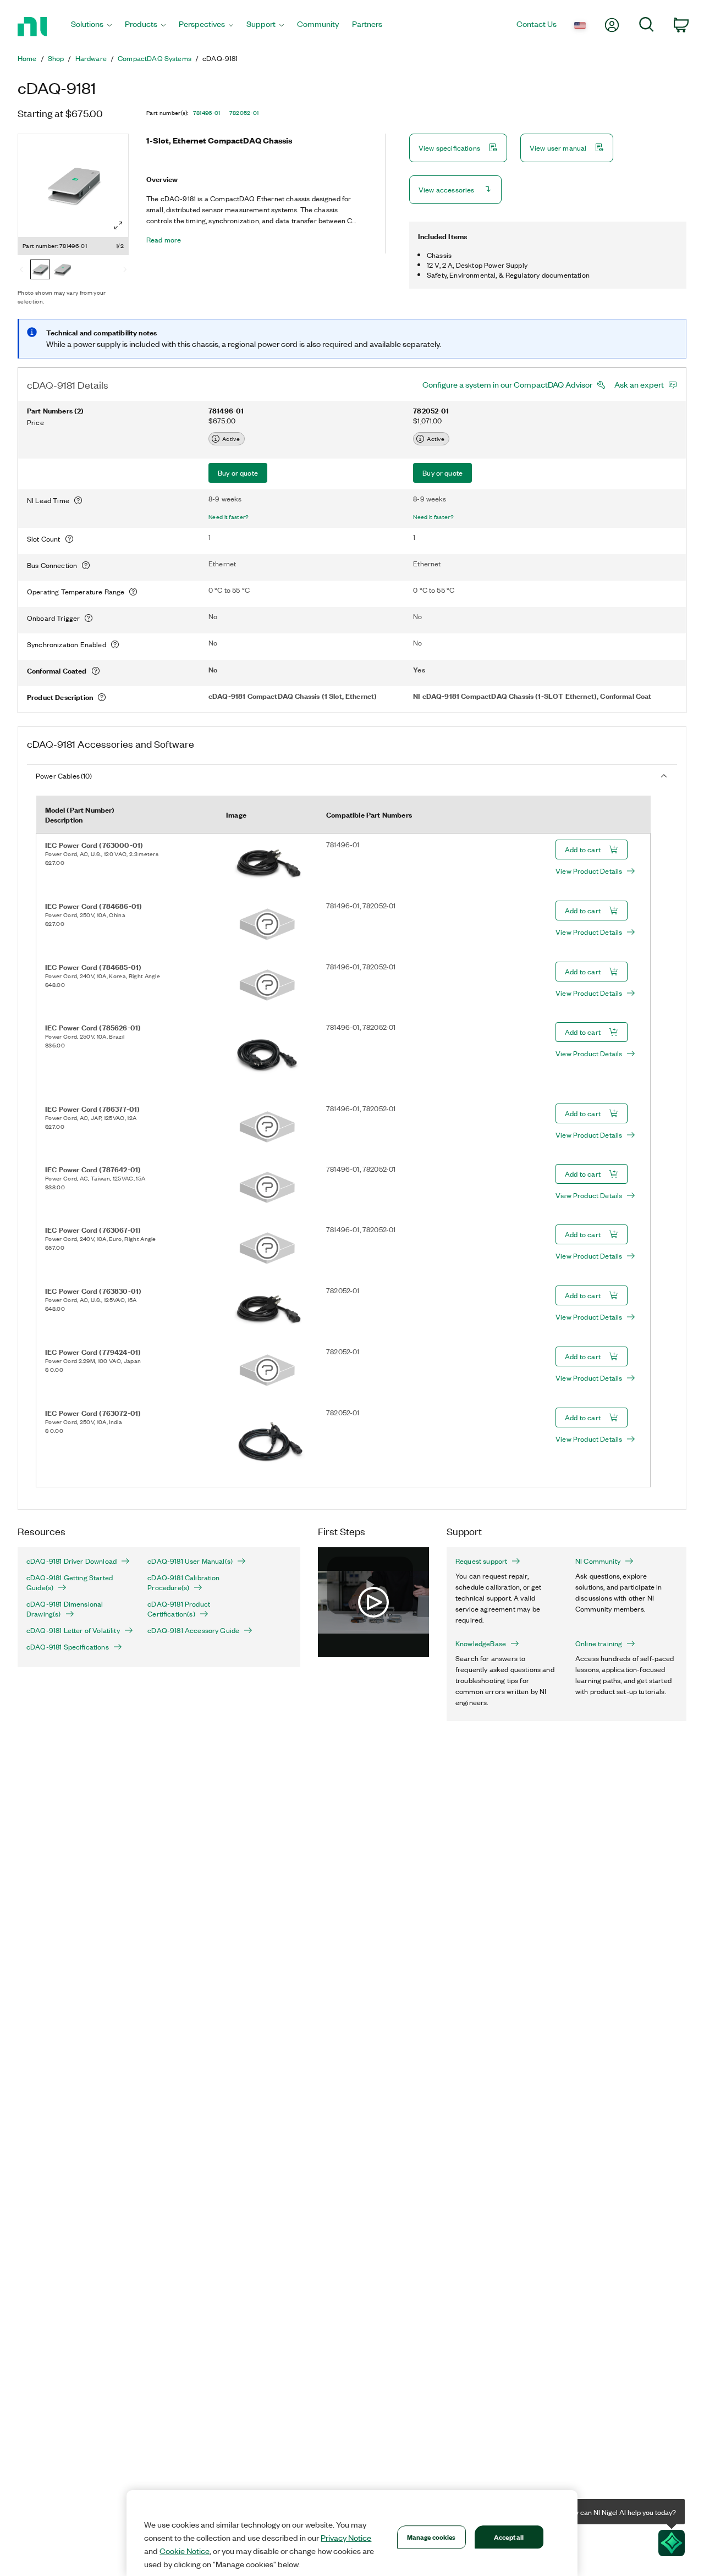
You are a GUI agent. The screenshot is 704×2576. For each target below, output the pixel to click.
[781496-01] (40, 271)
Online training (599, 1643)
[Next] (125, 271)
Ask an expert (639, 384)
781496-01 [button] (207, 113)
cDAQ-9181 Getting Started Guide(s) (70, 1582)
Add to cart (583, 849)
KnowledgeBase (481, 1643)
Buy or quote (238, 473)
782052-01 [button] (244, 113)
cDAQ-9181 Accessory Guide (193, 1630)
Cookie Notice (185, 2551)
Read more (164, 240)
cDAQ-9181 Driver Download (71, 1561)
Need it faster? (229, 517)
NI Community (598, 1561)
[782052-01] (62, 271)
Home (27, 58)
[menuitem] (91, 27)
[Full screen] (118, 225)
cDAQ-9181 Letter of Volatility (73, 1630)
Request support (481, 1561)
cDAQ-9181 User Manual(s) (190, 1561)
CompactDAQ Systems (155, 58)
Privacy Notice (346, 2538)
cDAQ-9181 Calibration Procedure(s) (183, 1582)
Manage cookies (431, 2537)
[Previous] (21, 271)
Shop (56, 58)
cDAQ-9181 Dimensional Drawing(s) (65, 1609)
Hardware (91, 58)
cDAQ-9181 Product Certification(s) (179, 1609)
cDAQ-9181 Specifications (68, 1647)
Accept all (509, 2537)
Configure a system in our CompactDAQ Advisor (507, 384)
